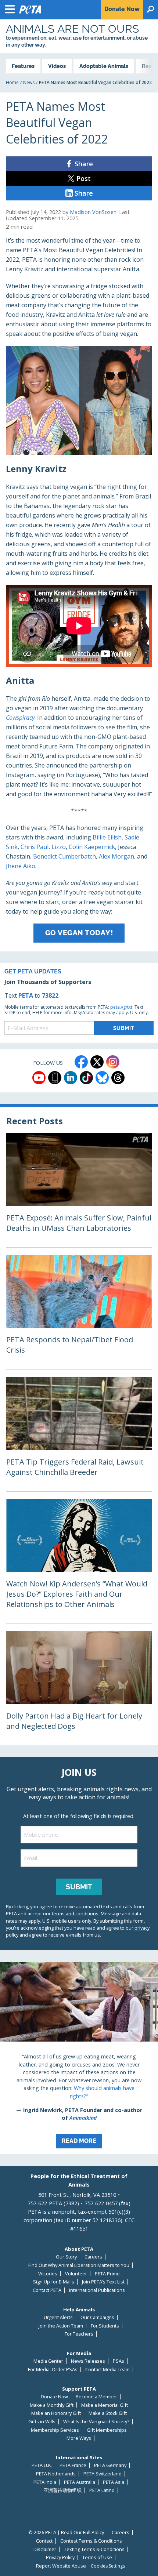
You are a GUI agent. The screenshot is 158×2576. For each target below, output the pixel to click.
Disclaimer (45, 2549)
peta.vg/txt (121, 1007)
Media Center (48, 2361)
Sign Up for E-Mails (54, 2282)
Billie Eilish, (108, 837)
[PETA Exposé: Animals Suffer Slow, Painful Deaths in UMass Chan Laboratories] (79, 1190)
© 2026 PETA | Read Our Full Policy (66, 2533)
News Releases (88, 2361)
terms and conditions (75, 1913)
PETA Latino (102, 2490)
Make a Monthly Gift (52, 2405)
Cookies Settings (108, 2566)
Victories (48, 2274)
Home (12, 82)
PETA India (45, 2482)
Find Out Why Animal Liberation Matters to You (79, 2265)
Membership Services (55, 2430)
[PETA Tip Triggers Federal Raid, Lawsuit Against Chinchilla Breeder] (79, 1434)
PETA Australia (80, 2482)
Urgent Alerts (58, 2317)
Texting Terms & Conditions (94, 2549)
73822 (50, 995)
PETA (26, 995)
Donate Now (54, 2397)
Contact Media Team (107, 2370)
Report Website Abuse (61, 2566)
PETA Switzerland (103, 2474)
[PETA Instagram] (113, 1062)
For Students (105, 2326)
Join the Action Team (61, 2326)
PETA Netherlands (56, 2474)
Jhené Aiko (21, 866)
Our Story (66, 2257)
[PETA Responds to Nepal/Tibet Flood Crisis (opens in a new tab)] (79, 1312)
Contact (44, 2541)
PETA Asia (114, 2482)
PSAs (118, 2361)
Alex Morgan (116, 856)
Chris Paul (35, 847)
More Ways (79, 2438)
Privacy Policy (60, 2557)
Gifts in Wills (42, 2422)
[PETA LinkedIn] (71, 1078)
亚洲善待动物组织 (62, 2490)
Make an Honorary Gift (56, 2413)
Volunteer (76, 2274)
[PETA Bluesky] (102, 1078)
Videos (57, 66)
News (29, 82)
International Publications (97, 2290)
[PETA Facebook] (81, 1062)
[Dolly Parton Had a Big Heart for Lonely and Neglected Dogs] (79, 1688)
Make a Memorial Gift (105, 2405)
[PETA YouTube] (39, 1078)
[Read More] (79, 2058)
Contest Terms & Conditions (91, 2541)
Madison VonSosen (93, 212)
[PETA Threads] (118, 1078)
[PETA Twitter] (97, 1062)
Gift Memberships (107, 2430)
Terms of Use (97, 2557)
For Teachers (79, 2334)
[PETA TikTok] (86, 1078)
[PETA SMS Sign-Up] (55, 1078)
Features (23, 66)
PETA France (73, 2465)
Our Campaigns (97, 2317)
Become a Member (96, 2397)
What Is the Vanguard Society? (96, 2422)
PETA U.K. (42, 2465)
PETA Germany (110, 2465)
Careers (93, 2257)
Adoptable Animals (104, 66)
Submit (79, 1887)
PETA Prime (107, 2274)
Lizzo (59, 847)
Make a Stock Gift (108, 2413)
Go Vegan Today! (79, 933)
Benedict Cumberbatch (64, 856)
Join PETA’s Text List (103, 2282)
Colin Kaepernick (92, 847)
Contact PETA (47, 2290)
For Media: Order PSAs (53, 2370)
